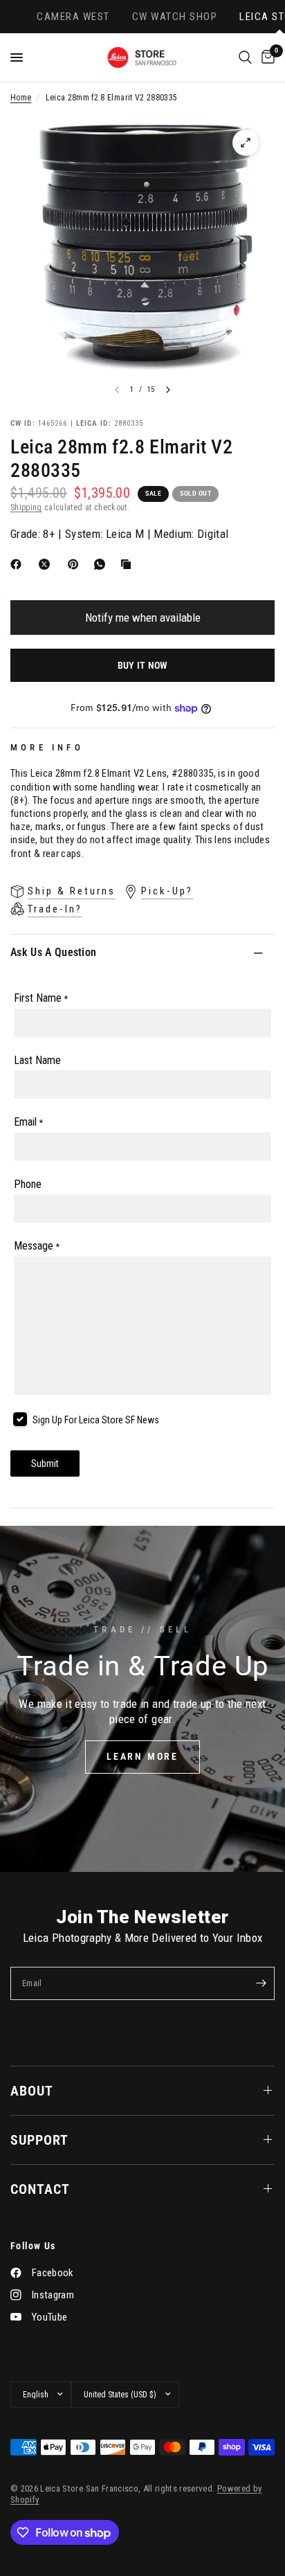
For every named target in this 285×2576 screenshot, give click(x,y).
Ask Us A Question (53, 952)
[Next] (168, 390)
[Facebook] (19, 564)
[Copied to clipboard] (129, 564)
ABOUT (32, 2091)
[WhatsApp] (102, 564)
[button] (142, 1757)
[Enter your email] (261, 1983)
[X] (47, 564)
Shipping (26, 507)
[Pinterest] (76, 564)
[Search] (245, 57)
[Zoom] (246, 143)
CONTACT (40, 2189)
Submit (45, 1463)
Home (21, 98)
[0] (266, 57)
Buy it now (143, 665)
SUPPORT (39, 2140)
